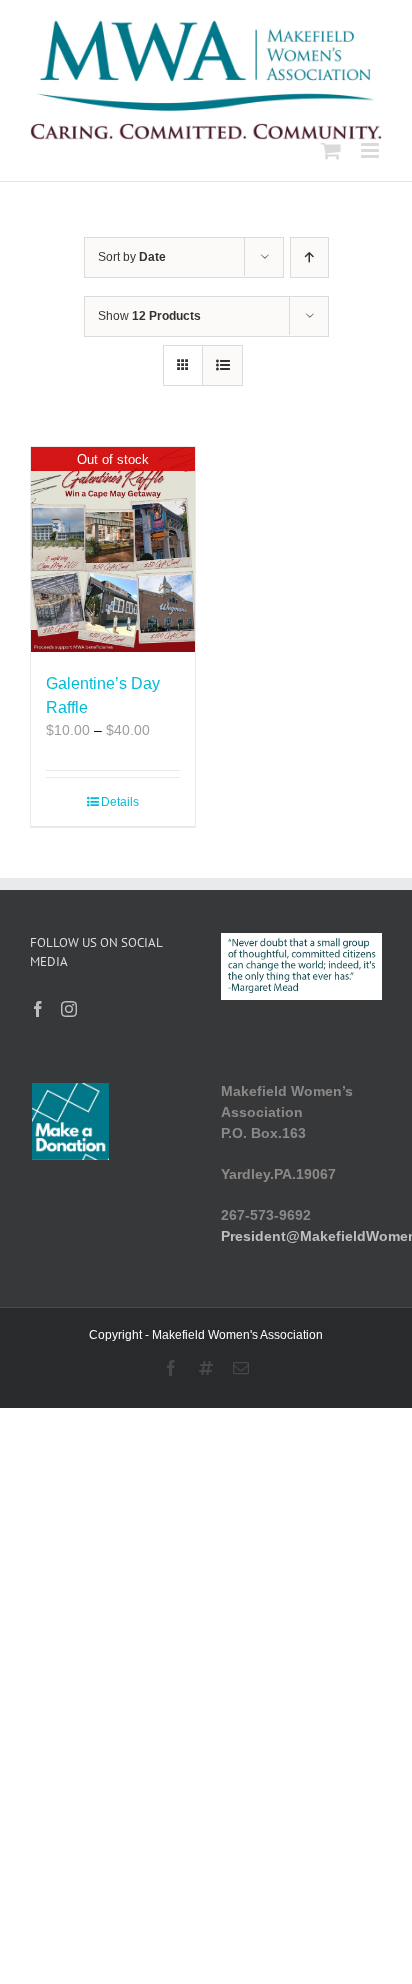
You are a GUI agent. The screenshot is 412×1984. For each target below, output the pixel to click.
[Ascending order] (309, 257)
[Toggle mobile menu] (371, 150)
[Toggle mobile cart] (331, 150)
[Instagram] (69, 1009)
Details (120, 802)
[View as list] (222, 365)
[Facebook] (38, 1009)
